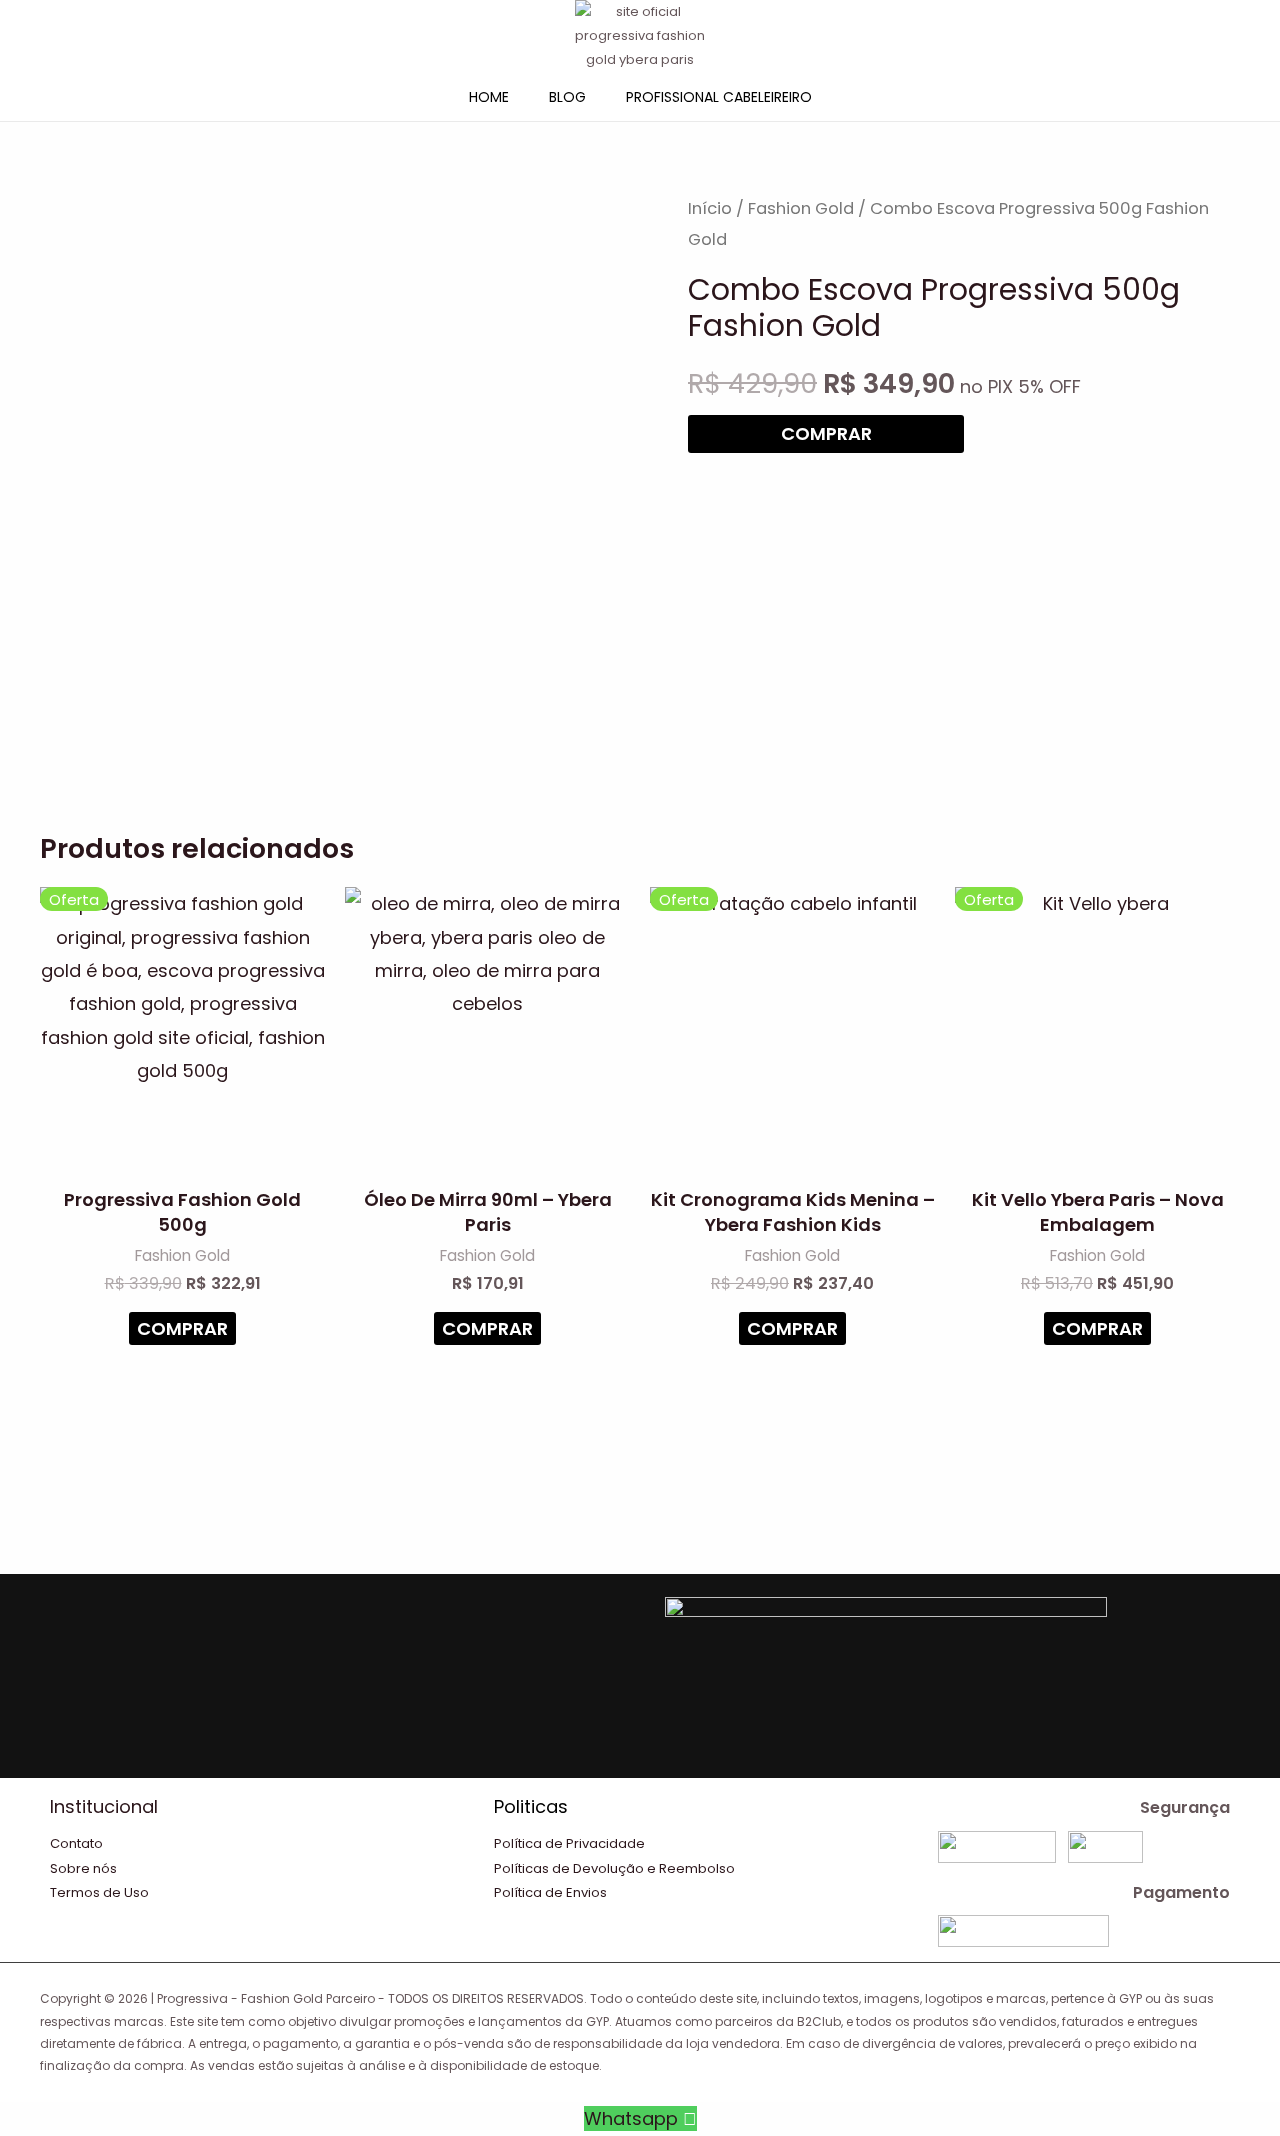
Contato (76, 1843)
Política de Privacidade (569, 1843)
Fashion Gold (801, 208)
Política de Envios (550, 1892)
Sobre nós (83, 1868)
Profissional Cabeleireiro (719, 97)
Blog (567, 97)
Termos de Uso (99, 1892)
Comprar (826, 433)
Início (710, 208)
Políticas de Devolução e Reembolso (614, 1868)
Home (489, 97)
